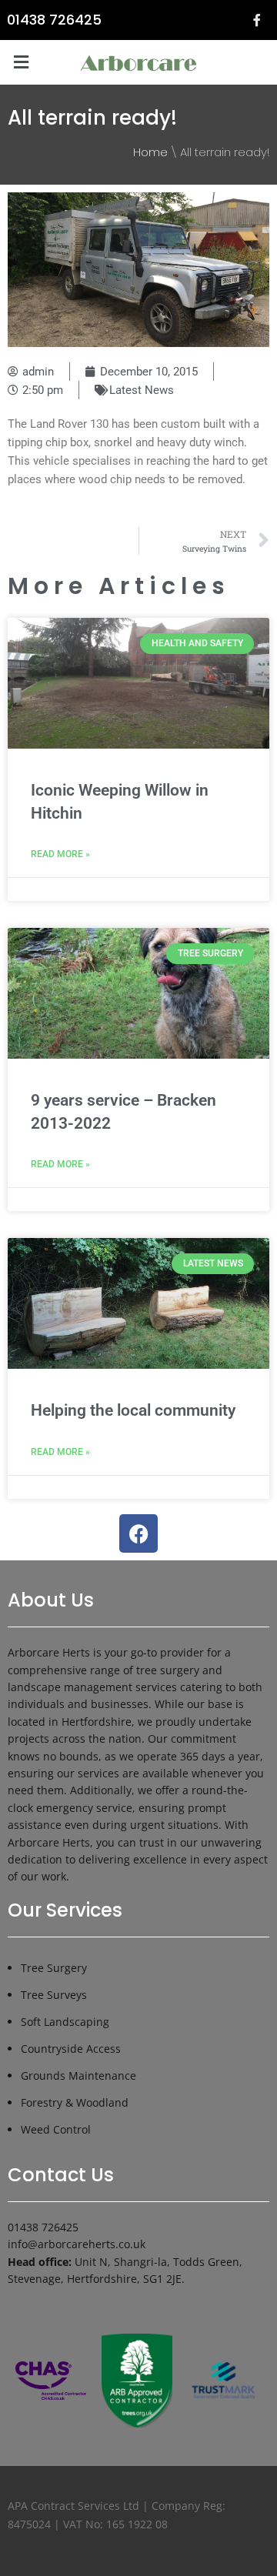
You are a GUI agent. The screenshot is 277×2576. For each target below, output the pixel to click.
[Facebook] (138, 1533)
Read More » (60, 854)
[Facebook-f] (257, 20)
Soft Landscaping (65, 2022)
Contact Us (61, 2175)
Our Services (65, 1910)
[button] (21, 62)
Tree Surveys (54, 1995)
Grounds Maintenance (78, 2075)
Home (150, 152)
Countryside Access (71, 2049)
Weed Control (56, 2129)
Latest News (142, 390)
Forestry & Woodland (75, 2102)
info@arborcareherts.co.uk (77, 2244)
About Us (51, 1600)
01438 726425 (54, 20)
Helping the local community (133, 1410)
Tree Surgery (54, 1968)
